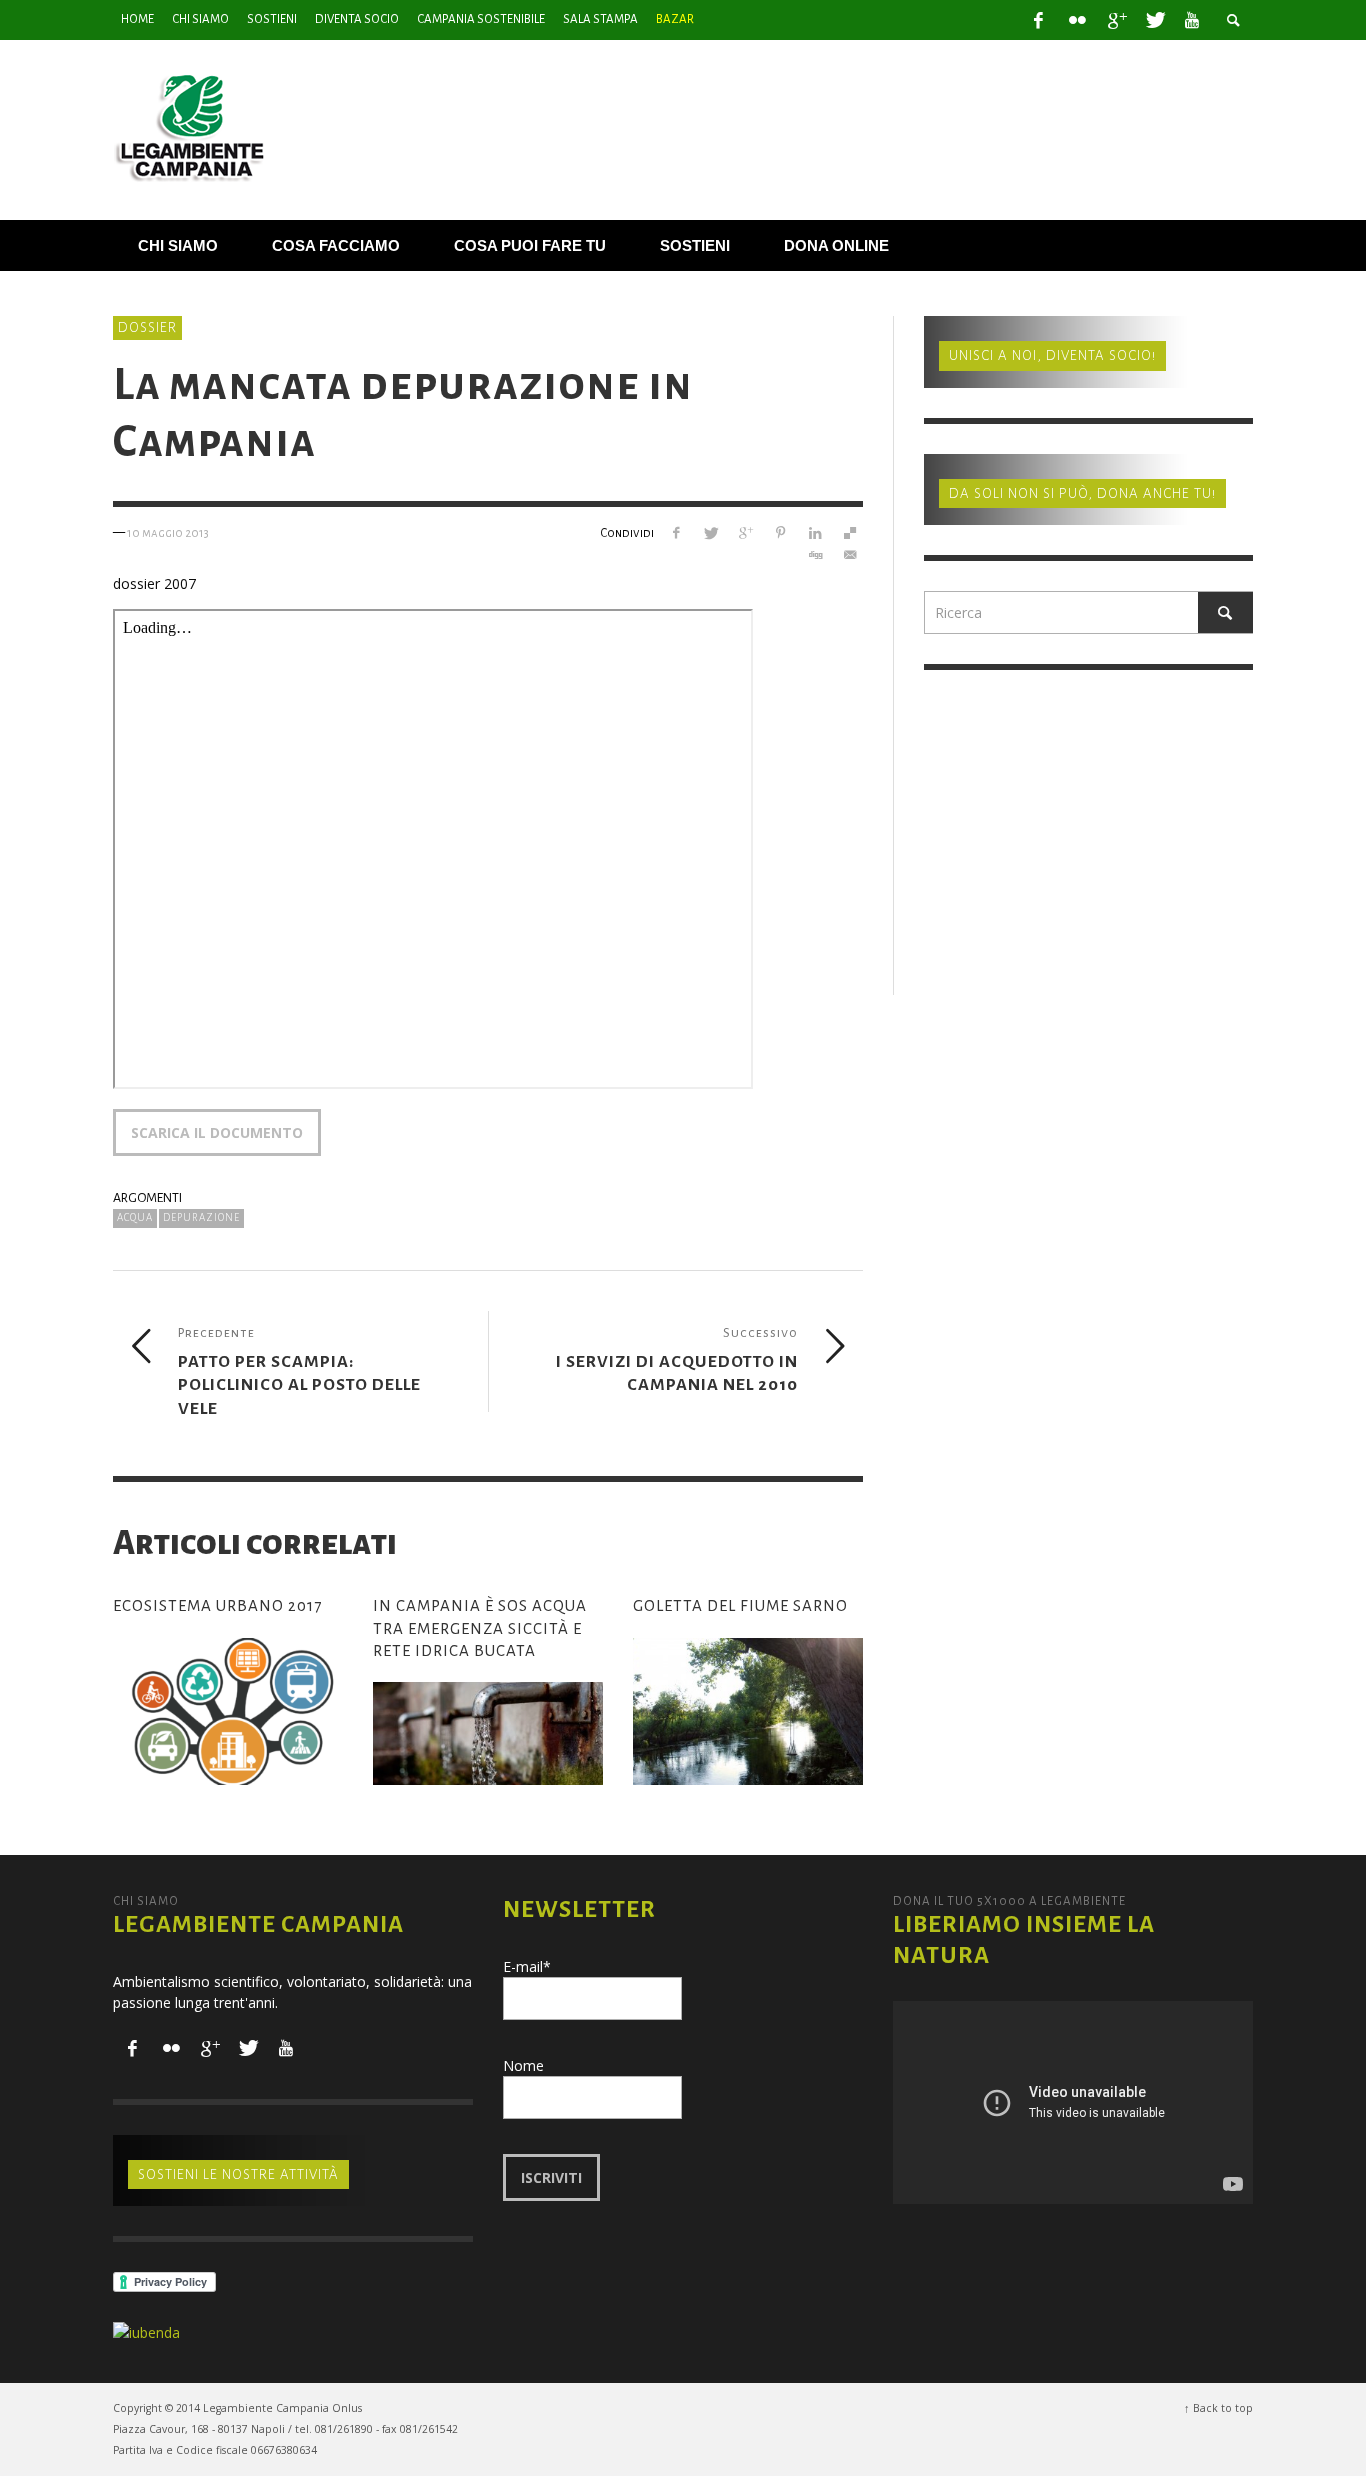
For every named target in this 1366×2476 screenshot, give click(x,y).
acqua (135, 1217)
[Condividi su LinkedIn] (814, 532)
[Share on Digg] (814, 554)
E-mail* (527, 1966)
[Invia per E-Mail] (849, 554)
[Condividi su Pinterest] (780, 532)
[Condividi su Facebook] (675, 532)
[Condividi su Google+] (745, 532)
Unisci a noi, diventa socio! (1052, 355)
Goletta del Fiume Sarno (740, 1605)
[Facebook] (1039, 20)
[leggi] (228, 1712)
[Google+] (1116, 20)
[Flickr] (1077, 20)
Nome (523, 2065)
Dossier (147, 327)
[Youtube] (1192, 20)
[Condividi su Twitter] (710, 532)
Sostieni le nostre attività (238, 2174)
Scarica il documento (217, 1132)
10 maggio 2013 (168, 532)
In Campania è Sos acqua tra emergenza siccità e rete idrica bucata (480, 1627)
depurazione (201, 1217)
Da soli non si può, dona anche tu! (1082, 493)
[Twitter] (1154, 20)
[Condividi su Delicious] (849, 532)
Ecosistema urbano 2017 (217, 1605)
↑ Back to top (1218, 2408)
